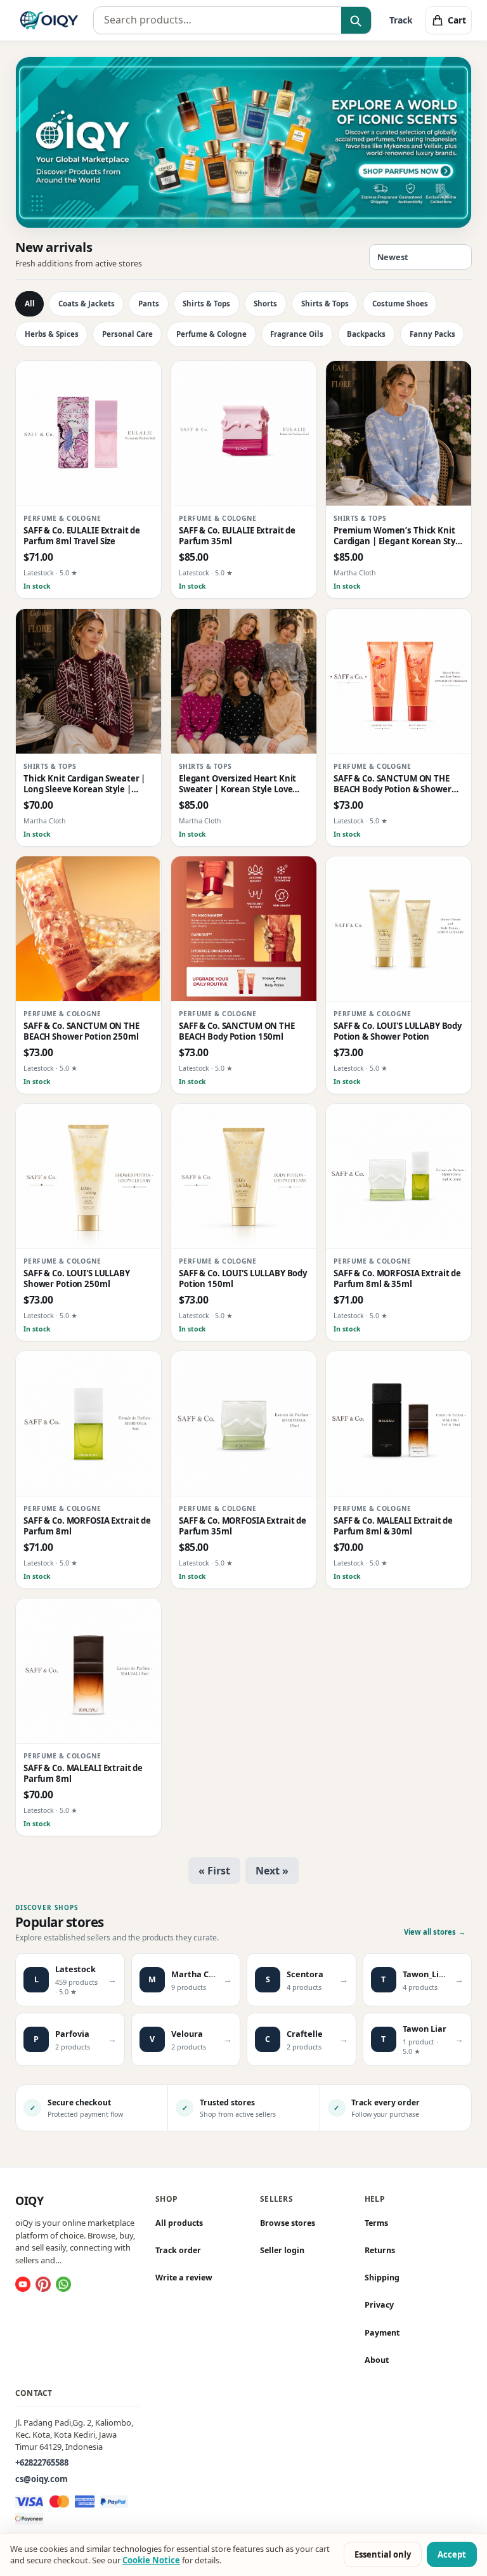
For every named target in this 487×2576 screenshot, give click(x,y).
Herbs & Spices (52, 334)
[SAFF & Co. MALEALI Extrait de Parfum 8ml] (88, 1671)
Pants (149, 304)
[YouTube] (23, 2284)
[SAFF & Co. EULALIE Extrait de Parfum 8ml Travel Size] (88, 434)
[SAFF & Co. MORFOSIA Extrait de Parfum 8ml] (88, 1424)
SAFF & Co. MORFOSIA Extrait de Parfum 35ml (243, 1526)
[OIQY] (49, 20)
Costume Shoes (400, 304)
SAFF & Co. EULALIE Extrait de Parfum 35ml (237, 536)
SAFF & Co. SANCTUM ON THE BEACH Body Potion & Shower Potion (393, 784)
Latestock (39, 573)
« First (214, 1871)
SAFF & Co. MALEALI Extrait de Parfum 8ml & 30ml (393, 1526)
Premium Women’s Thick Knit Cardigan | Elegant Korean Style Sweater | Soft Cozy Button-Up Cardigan (398, 536)
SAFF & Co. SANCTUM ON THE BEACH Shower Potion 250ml (81, 1031)
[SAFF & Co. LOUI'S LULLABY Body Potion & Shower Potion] (399, 929)
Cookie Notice (151, 2560)
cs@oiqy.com (42, 2479)
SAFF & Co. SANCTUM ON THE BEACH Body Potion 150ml (237, 1031)
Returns (380, 2250)
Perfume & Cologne (211, 334)
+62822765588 (42, 2462)
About (377, 2360)
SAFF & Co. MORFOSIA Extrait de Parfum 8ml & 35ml (397, 1279)
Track (401, 20)
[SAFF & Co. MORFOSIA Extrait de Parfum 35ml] (244, 1424)
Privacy (379, 2305)
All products (179, 2223)
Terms (376, 2223)
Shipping (382, 2278)
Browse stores (288, 2223)
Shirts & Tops (206, 304)
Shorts (265, 304)
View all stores (435, 1932)
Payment (382, 2332)
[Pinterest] (43, 2284)
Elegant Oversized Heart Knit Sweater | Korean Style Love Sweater (237, 784)
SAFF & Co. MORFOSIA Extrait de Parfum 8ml (87, 1526)
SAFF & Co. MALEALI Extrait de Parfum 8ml (83, 1774)
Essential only (383, 2554)
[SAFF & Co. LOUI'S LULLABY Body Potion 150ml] (244, 1176)
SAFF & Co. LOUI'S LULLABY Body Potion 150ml (243, 1279)
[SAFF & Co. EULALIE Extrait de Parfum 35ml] (244, 434)
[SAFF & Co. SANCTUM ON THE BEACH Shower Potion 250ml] (88, 929)
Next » (272, 1871)
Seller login (282, 2250)
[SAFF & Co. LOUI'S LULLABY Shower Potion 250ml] (88, 1176)
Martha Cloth (355, 573)
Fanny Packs (432, 334)
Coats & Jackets (87, 304)
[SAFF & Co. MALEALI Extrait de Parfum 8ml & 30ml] (399, 1424)
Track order (178, 2250)
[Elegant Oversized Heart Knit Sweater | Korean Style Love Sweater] (244, 682)
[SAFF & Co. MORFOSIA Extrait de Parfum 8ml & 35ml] (399, 1176)
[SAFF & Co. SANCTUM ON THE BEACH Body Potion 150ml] (244, 929)
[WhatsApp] (63, 2284)
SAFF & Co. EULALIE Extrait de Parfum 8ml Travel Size (82, 536)
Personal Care (127, 334)
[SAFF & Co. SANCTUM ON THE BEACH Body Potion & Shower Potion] (399, 682)
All (30, 304)
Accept (452, 2554)
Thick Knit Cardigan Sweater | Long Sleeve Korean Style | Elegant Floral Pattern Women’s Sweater (88, 784)
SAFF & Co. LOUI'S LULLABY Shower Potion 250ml (77, 1279)
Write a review (184, 2278)
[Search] (356, 21)
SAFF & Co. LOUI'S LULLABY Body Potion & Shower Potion (398, 1031)
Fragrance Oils (297, 334)
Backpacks (366, 334)
